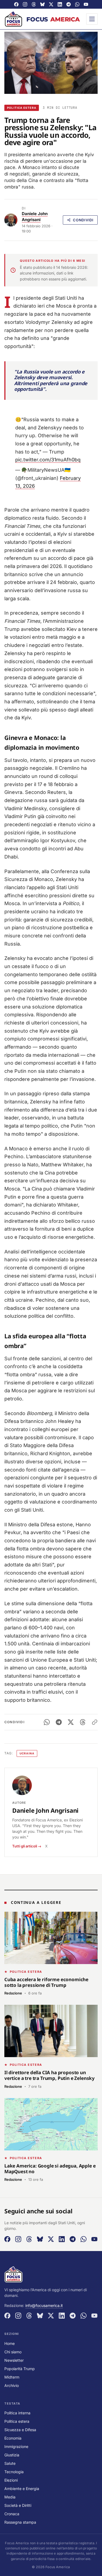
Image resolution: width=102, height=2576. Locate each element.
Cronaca (12, 2514)
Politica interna (17, 2413)
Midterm (12, 2377)
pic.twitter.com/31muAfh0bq (48, 460)
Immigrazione (16, 2446)
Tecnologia (14, 2472)
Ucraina (27, 1753)
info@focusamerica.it (44, 2305)
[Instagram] (25, 4)
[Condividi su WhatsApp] (47, 1722)
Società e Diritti (18, 2505)
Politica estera (22, 108)
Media (10, 2497)
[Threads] (34, 4)
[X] (51, 4)
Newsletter (14, 2360)
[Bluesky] (42, 4)
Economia (13, 2438)
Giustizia (12, 2455)
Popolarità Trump (20, 2369)
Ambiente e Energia (22, 2489)
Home (10, 2343)
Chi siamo (13, 2352)
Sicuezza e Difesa (20, 2430)
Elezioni (11, 2480)
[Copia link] (95, 1722)
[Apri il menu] (92, 19)
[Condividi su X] (71, 1722)
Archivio (12, 2385)
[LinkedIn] (60, 4)
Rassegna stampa (20, 2522)
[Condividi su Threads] (83, 1722)
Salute (10, 2463)
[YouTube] (86, 4)
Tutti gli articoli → (27, 1846)
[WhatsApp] (77, 4)
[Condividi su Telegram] (59, 1722)
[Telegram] (69, 4)
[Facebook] (16, 4)
